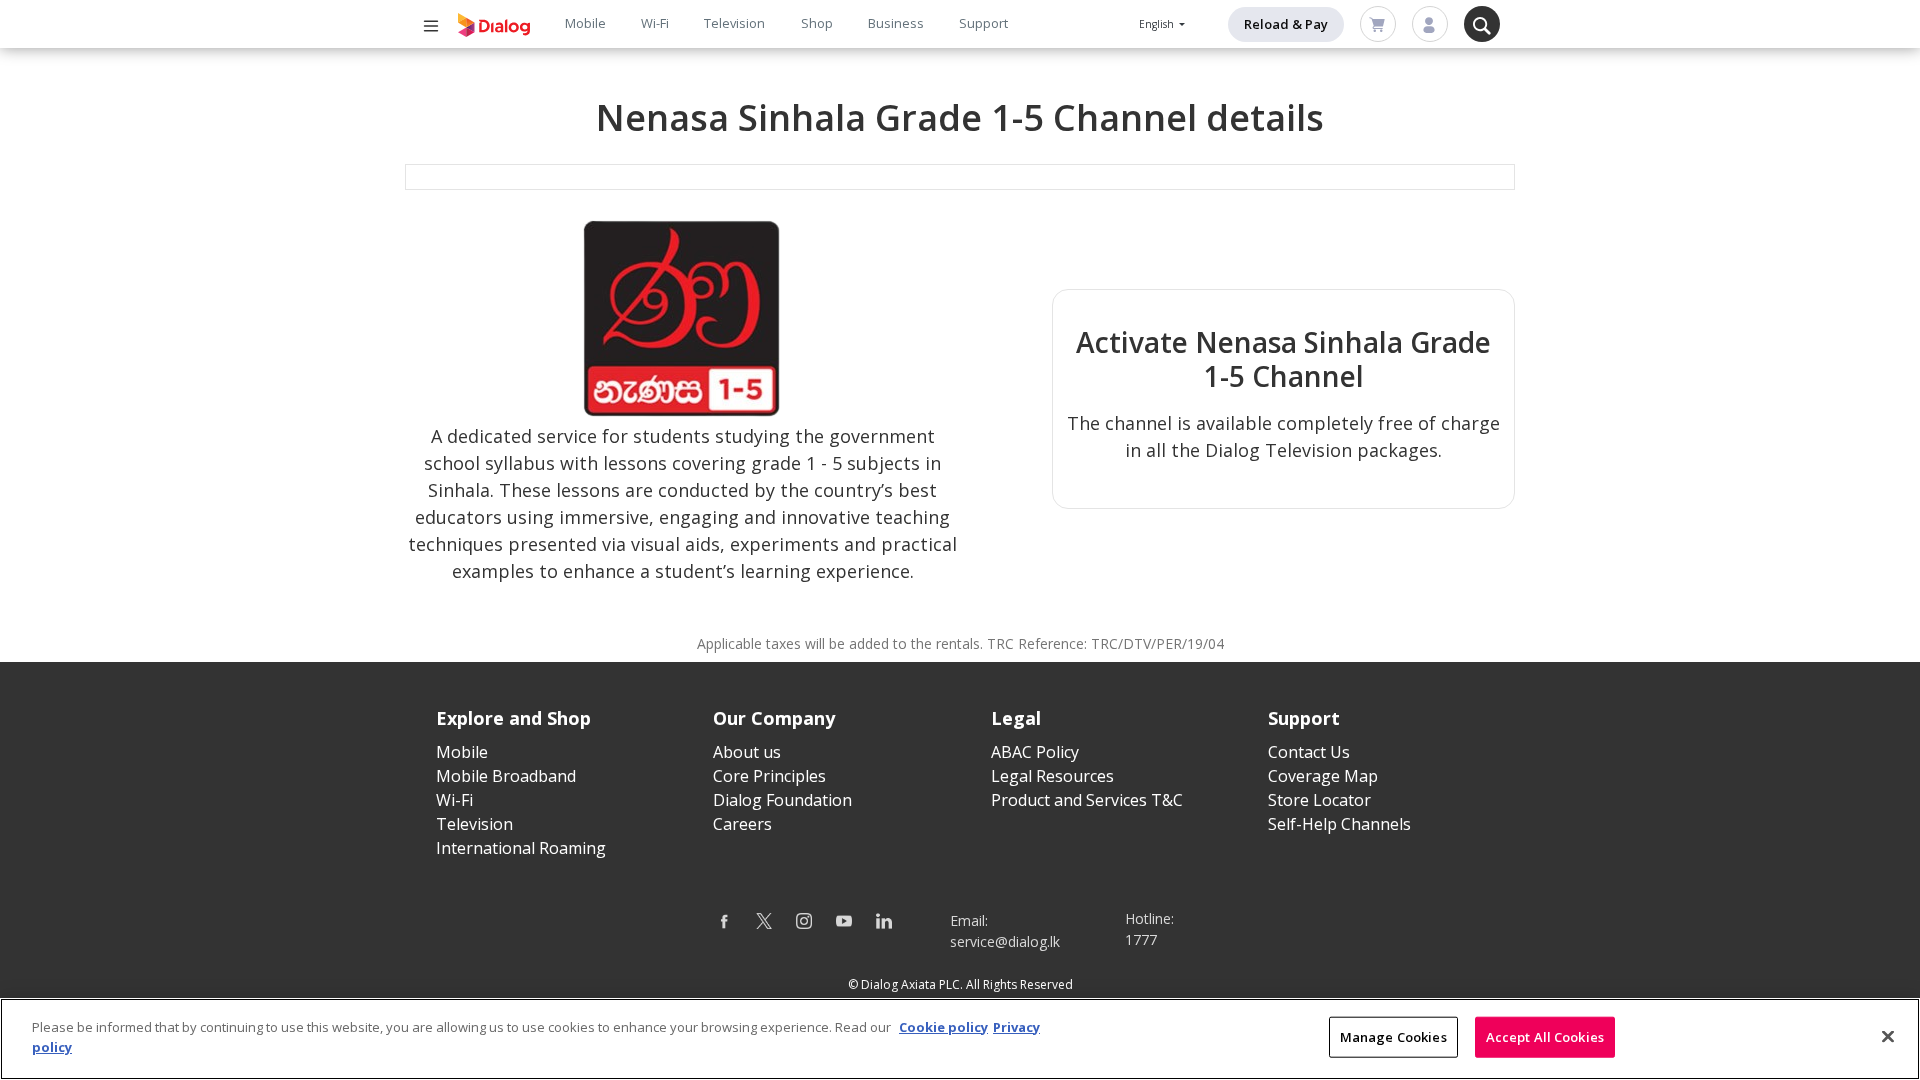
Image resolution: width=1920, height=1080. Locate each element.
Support (983, 23)
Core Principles (769, 776)
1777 (1141, 939)
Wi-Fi (655, 23)
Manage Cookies (1393, 1037)
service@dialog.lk (1005, 941)
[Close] (1888, 1036)
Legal (1016, 718)
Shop (817, 23)
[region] (960, 1039)
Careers (742, 824)
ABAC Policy (1035, 752)
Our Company (774, 718)
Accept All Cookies (1545, 1037)
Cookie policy (943, 1027)
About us (747, 752)
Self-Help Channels (1339, 824)
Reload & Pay (1286, 24)
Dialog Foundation (782, 800)
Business (896, 23)
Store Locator (1319, 800)
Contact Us (1309, 752)
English (1158, 24)
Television (734, 23)
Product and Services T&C (1087, 800)
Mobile (585, 23)
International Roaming (521, 848)
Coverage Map (1323, 776)
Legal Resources (1052, 776)
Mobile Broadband (506, 776)
